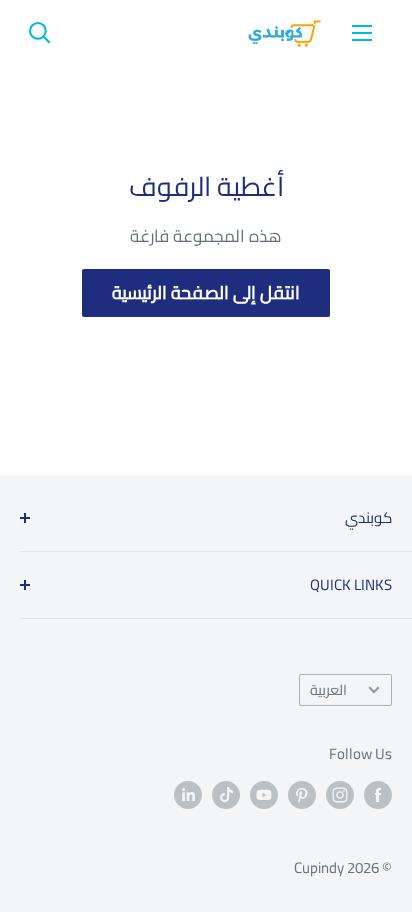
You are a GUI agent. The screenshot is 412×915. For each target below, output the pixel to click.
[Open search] (40, 33)
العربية (328, 689)
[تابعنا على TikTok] (226, 794)
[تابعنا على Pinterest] (302, 794)
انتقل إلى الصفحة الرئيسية (206, 292)
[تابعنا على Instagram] (340, 794)
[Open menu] (362, 33)
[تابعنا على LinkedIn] (188, 794)
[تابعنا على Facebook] (378, 794)
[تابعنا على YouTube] (264, 794)
